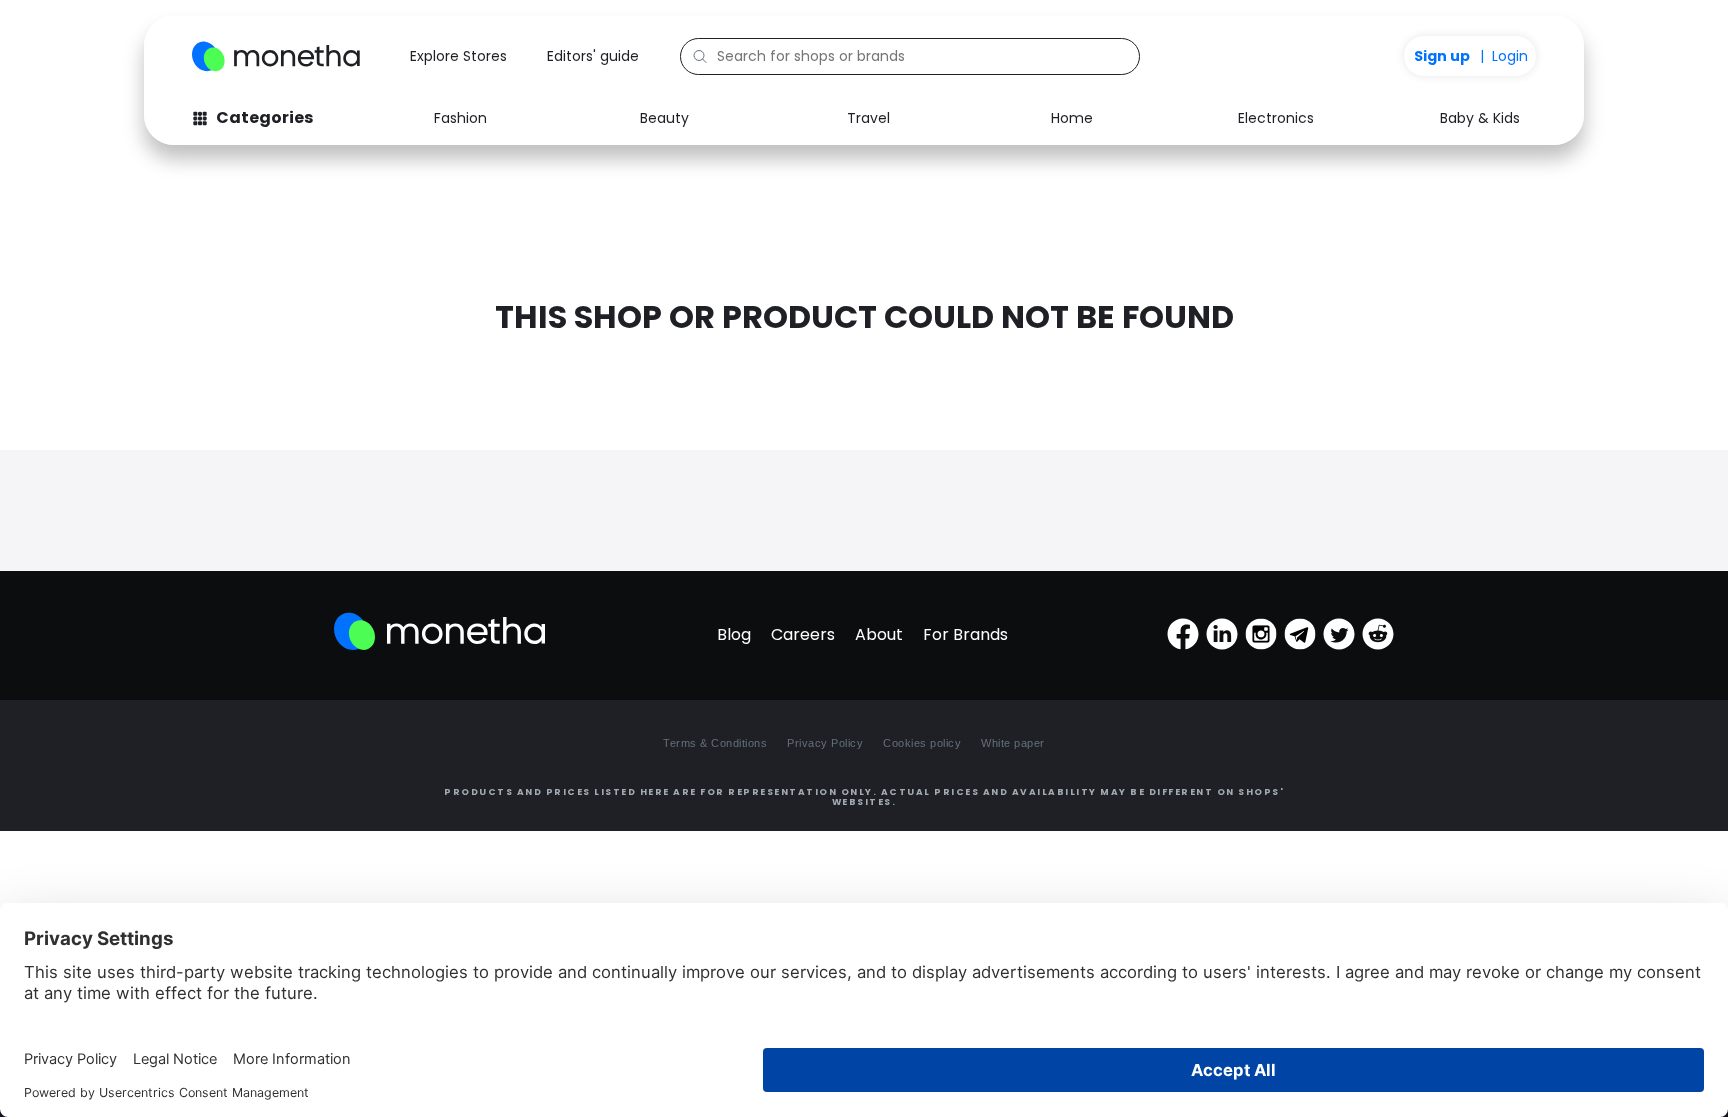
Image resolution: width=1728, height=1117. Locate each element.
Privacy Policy (825, 743)
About (879, 634)
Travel (868, 118)
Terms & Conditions (715, 743)
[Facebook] (1183, 634)
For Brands (965, 634)
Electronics (1276, 118)
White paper (1013, 743)
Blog (734, 634)
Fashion (460, 118)
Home (1072, 118)
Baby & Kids (1480, 118)
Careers (803, 634)
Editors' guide (593, 56)
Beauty (664, 118)
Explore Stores (458, 56)
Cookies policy (922, 743)
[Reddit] (1378, 634)
